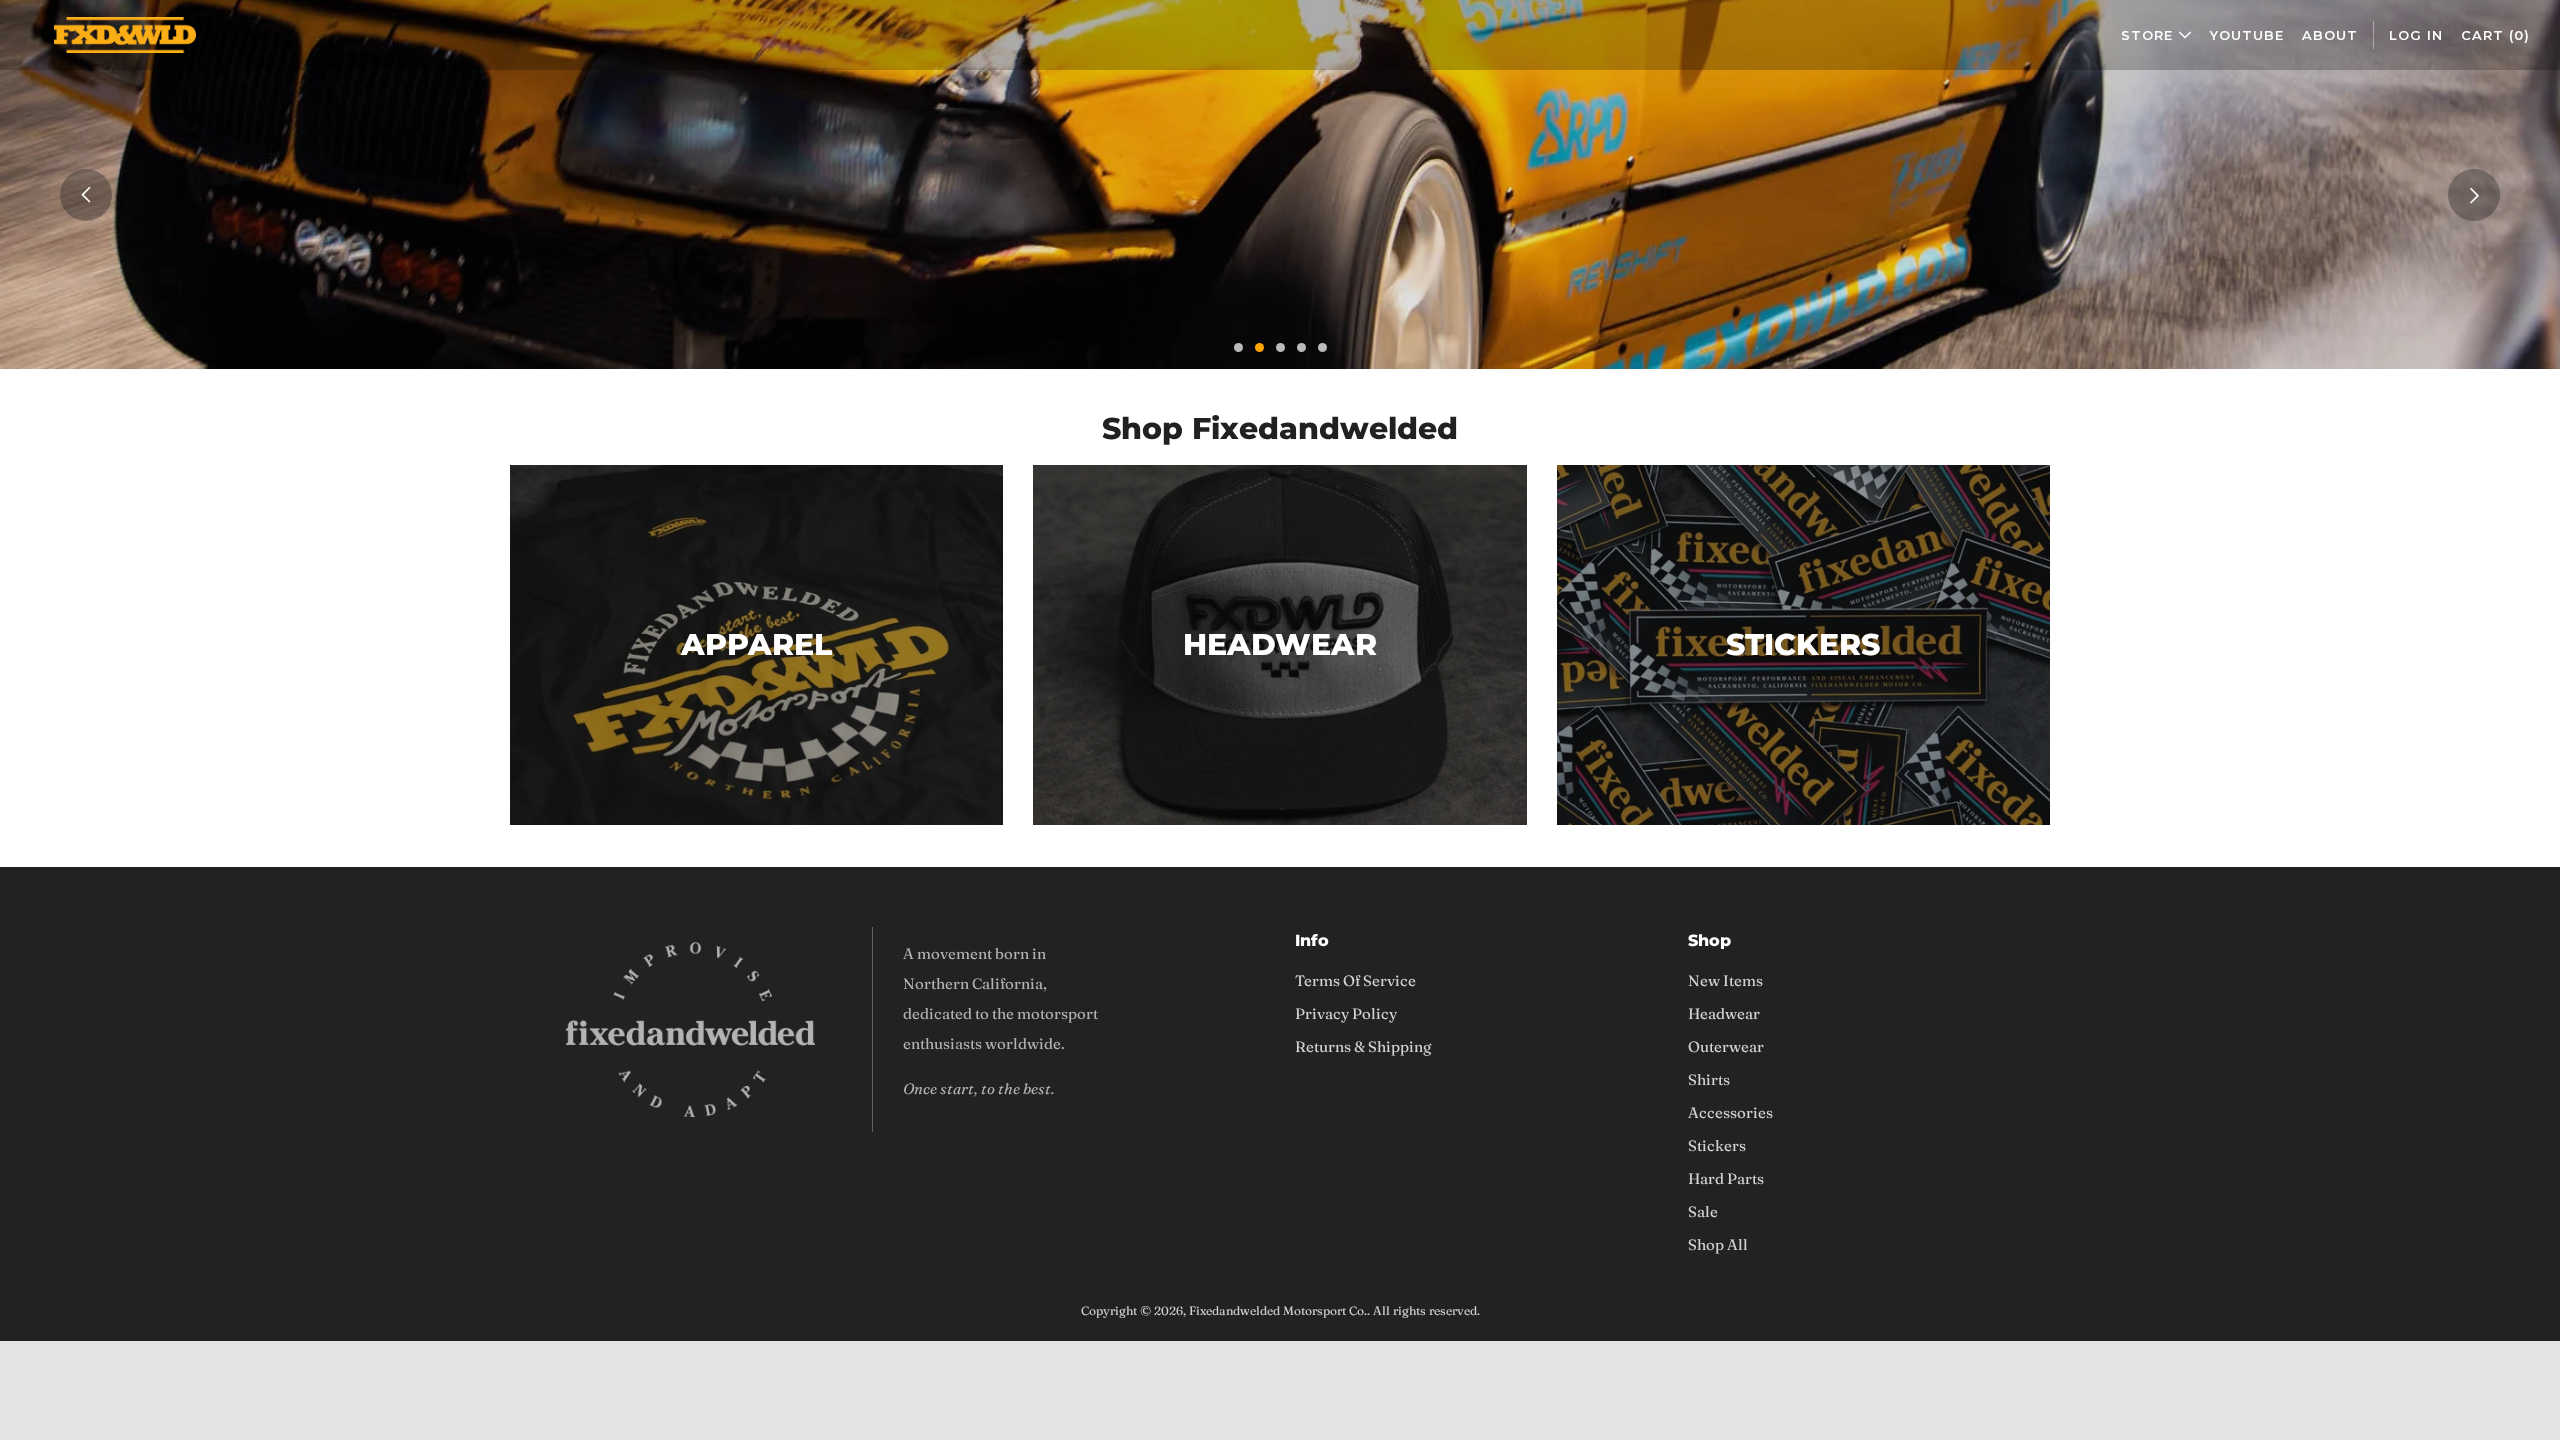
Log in (2416, 35)
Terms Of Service (1355, 980)
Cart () (2495, 35)
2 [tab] (1259, 347)
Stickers (1717, 1145)
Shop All (1718, 1244)
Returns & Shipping (1363, 1046)
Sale (1703, 1211)
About (2330, 35)
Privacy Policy (1346, 1013)
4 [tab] (1301, 347)
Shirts (1709, 1079)
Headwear (1724, 1013)
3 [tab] (1280, 347)
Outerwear (1726, 1046)
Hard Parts (1726, 1178)
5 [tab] (1322, 347)
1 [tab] (1238, 347)
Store (2147, 35)
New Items (1725, 980)
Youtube (2247, 35)
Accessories (1730, 1112)
